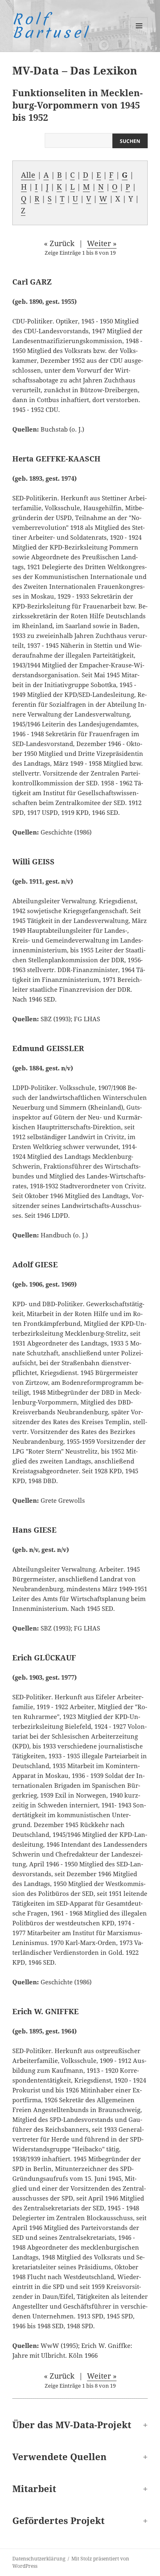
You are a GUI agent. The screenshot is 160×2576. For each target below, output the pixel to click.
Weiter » (102, 243)
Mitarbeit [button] (34, 2488)
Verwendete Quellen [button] (59, 2456)
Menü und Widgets (139, 34)
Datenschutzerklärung (39, 2559)
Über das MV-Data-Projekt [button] (72, 2424)
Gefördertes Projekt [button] (58, 2520)
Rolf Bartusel (51, 26)
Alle (28, 175)
